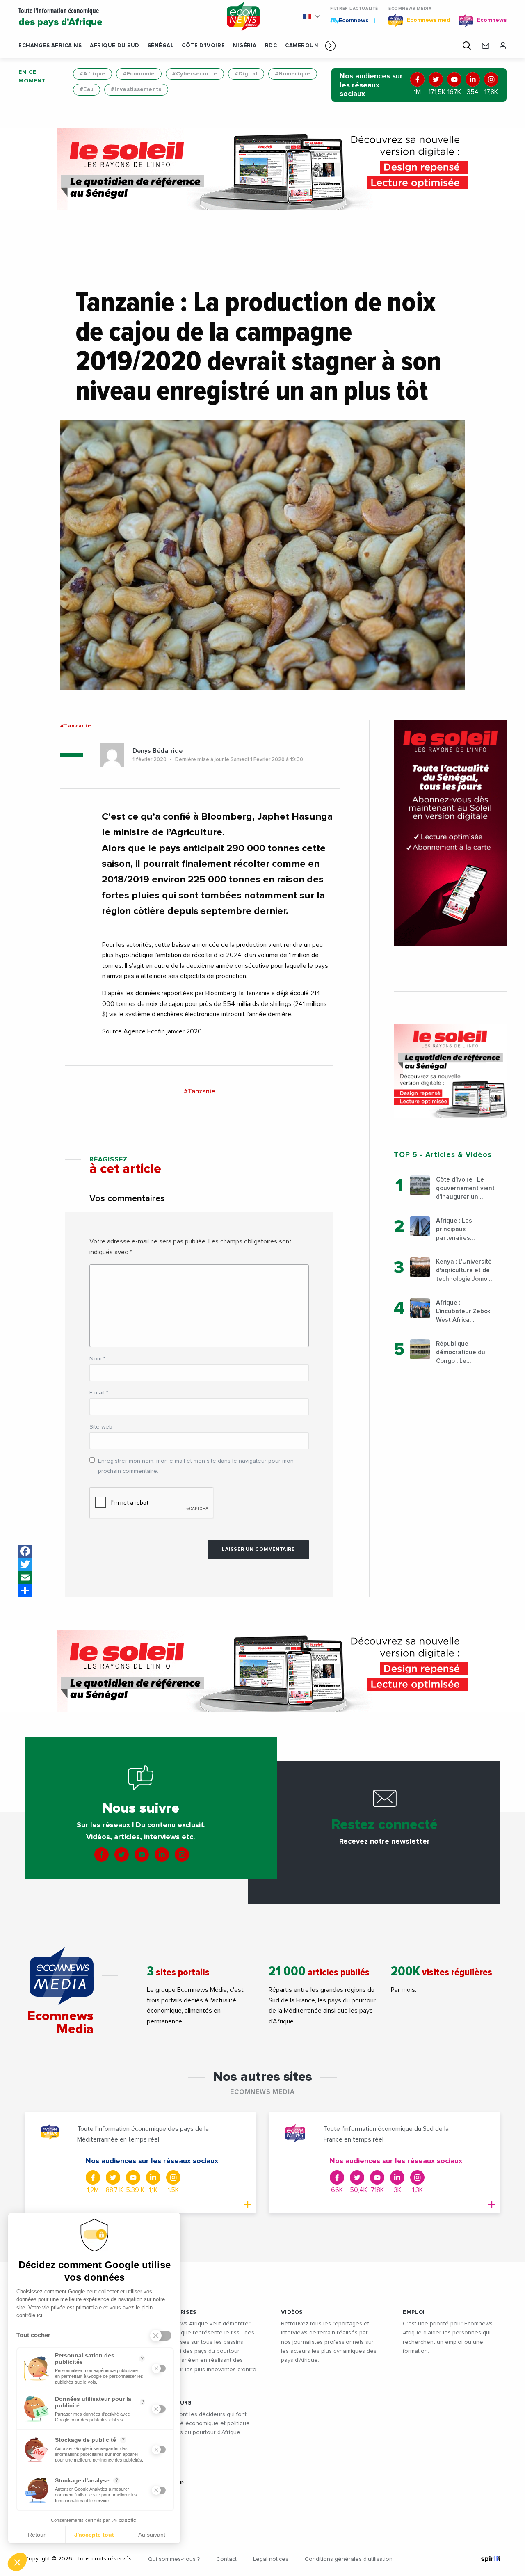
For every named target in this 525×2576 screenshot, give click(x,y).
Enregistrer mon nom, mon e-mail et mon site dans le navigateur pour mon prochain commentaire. (196, 1466)
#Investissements (136, 89)
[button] (330, 46)
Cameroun (302, 46)
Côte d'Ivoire (203, 46)
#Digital (246, 74)
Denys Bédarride (157, 751)
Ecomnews (350, 20)
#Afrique (92, 74)
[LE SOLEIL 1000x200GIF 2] (262, 169)
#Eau (87, 89)
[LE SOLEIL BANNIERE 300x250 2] (450, 1071)
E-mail (99, 1393)
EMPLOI (414, 2312)
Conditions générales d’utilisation (349, 2559)
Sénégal (161, 46)
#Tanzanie (76, 726)
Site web (101, 1427)
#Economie (139, 74)
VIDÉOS (292, 2312)
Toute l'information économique (60, 17)
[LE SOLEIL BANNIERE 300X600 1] (450, 833)
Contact (226, 2559)
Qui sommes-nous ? (174, 2559)
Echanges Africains (50, 46)
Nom (97, 1359)
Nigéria (245, 46)
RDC (271, 46)
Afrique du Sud (114, 46)
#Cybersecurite (195, 74)
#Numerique (293, 74)
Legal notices (271, 2559)
